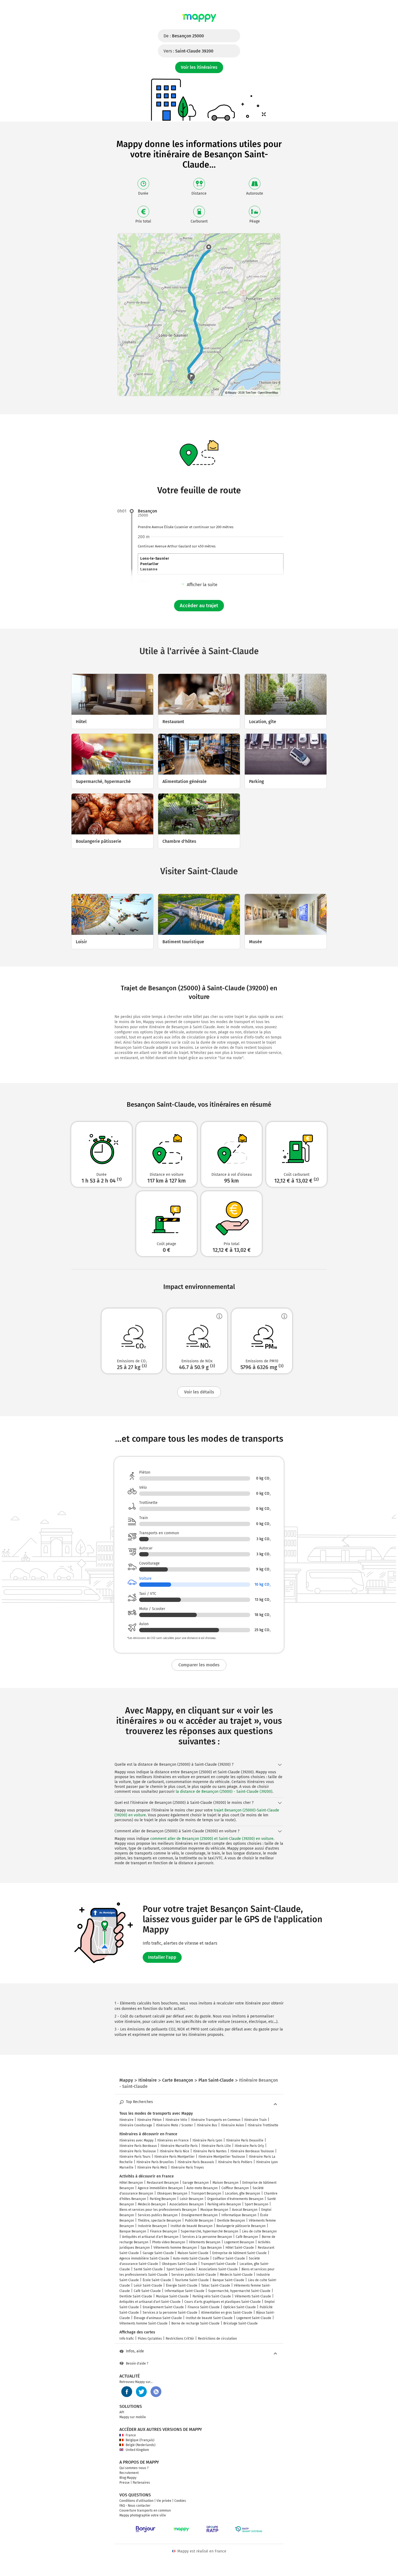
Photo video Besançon (169, 2242)
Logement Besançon (239, 2242)
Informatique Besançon (239, 2215)
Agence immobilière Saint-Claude (144, 2258)
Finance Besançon (164, 2231)
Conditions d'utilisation (136, 2501)
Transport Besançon (206, 2193)
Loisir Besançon (192, 2199)
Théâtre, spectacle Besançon (159, 2221)
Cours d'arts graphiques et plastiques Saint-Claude (223, 2302)
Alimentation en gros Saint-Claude (227, 2313)
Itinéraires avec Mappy (136, 2140)
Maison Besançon (226, 2183)
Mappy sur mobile (133, 2417)
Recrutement (129, 2473)
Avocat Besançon (245, 2210)
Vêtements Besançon (205, 2242)
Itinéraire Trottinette (263, 2125)
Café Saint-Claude (147, 2291)
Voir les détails (199, 1392)
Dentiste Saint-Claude (136, 2296)
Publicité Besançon (199, 2221)
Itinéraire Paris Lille (216, 2146)
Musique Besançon (214, 2210)
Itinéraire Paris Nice (174, 2151)
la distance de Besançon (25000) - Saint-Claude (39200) (224, 1792)
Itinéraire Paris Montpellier (174, 2157)
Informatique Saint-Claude (185, 2291)
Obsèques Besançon (172, 2193)
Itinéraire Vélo (176, 2120)
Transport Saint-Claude (218, 2264)
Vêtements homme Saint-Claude (143, 2323)
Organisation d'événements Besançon (235, 2199)
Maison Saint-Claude (193, 2253)
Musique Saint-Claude (172, 2296)
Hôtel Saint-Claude (240, 2248)
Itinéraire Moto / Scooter (174, 2125)
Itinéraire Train (255, 2120)
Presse (125, 2483)
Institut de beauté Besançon (192, 2226)
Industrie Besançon (152, 2226)
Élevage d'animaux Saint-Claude (158, 2318)
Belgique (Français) (140, 2440)
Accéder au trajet (199, 606)
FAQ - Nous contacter (135, 2506)
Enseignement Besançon (200, 2215)
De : (184, 36)
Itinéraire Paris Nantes (210, 2151)
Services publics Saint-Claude (194, 2275)
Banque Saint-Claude (228, 2280)
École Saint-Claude (157, 2280)
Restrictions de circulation (217, 2339)
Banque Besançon (133, 2231)
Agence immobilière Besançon (160, 2188)
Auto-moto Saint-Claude (191, 2258)
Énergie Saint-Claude (182, 2286)
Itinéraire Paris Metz (152, 2167)
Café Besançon (247, 2237)
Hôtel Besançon (131, 2183)
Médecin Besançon (152, 2204)
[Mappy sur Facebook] (127, 2392)
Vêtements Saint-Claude (253, 2296)
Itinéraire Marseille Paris (179, 2146)
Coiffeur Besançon (235, 2188)
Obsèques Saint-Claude (180, 2264)
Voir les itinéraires (199, 67)
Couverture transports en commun (145, 2510)
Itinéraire (126, 2120)
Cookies (180, 2501)
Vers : (188, 51)
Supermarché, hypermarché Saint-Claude (239, 2291)
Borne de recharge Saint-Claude (195, 2323)
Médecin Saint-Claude (236, 2275)
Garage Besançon (196, 2183)
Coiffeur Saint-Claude (229, 2258)
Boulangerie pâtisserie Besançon (241, 2226)
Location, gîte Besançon (243, 2193)
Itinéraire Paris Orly (249, 2146)
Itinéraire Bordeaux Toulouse (252, 2151)
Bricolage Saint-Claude (241, 2323)
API (122, 2412)
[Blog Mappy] (156, 2392)
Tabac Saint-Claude (216, 2286)
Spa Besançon (211, 2248)
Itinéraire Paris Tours (135, 2157)
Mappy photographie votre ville (143, 2515)
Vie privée (164, 2501)
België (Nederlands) (141, 2445)
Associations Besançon (187, 2204)
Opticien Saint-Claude (240, 2307)
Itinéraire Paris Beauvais (196, 2162)
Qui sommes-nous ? (134, 2468)
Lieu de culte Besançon (259, 2231)
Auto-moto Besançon (202, 2188)
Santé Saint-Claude (148, 2269)
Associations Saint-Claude (218, 2269)
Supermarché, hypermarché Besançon (210, 2231)
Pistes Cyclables (150, 2339)
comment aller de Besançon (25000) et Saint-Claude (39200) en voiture (212, 1839)
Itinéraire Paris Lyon (207, 2140)
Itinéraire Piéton (149, 2120)
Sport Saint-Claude (181, 2269)
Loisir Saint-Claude (148, 2286)
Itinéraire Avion (232, 2125)
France (131, 2435)
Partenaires (141, 2483)
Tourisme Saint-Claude (192, 2280)
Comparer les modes (199, 1665)
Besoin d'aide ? (137, 2363)
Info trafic (127, 2339)
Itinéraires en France (173, 2140)
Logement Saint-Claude (254, 2318)
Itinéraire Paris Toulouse (138, 2151)
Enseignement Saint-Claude (163, 2307)
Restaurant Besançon (163, 2183)
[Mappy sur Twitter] (141, 2392)
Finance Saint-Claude (204, 2307)
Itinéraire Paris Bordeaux (138, 2146)
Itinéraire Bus (207, 2125)
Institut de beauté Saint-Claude (209, 2318)
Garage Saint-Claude (158, 2253)
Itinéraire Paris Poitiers (235, 2162)
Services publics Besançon (158, 2215)
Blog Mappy (128, 2478)
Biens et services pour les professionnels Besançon (158, 2210)
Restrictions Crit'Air (180, 2339)
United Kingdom (137, 2450)
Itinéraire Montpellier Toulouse (222, 2157)
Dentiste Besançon (231, 2221)
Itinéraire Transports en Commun (216, 2120)
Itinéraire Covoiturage (136, 2125)
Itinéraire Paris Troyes (187, 2167)
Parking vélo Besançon (224, 2204)
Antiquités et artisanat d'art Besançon (150, 2237)
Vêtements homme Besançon (175, 2248)
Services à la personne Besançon (207, 2237)
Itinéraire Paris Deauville (245, 2140)
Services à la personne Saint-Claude (170, 2313)
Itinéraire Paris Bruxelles (155, 2162)
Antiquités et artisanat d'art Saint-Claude (150, 2302)
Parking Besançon (163, 2199)
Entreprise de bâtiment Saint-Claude (239, 2253)
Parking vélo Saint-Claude (212, 2296)
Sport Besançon (257, 2204)
